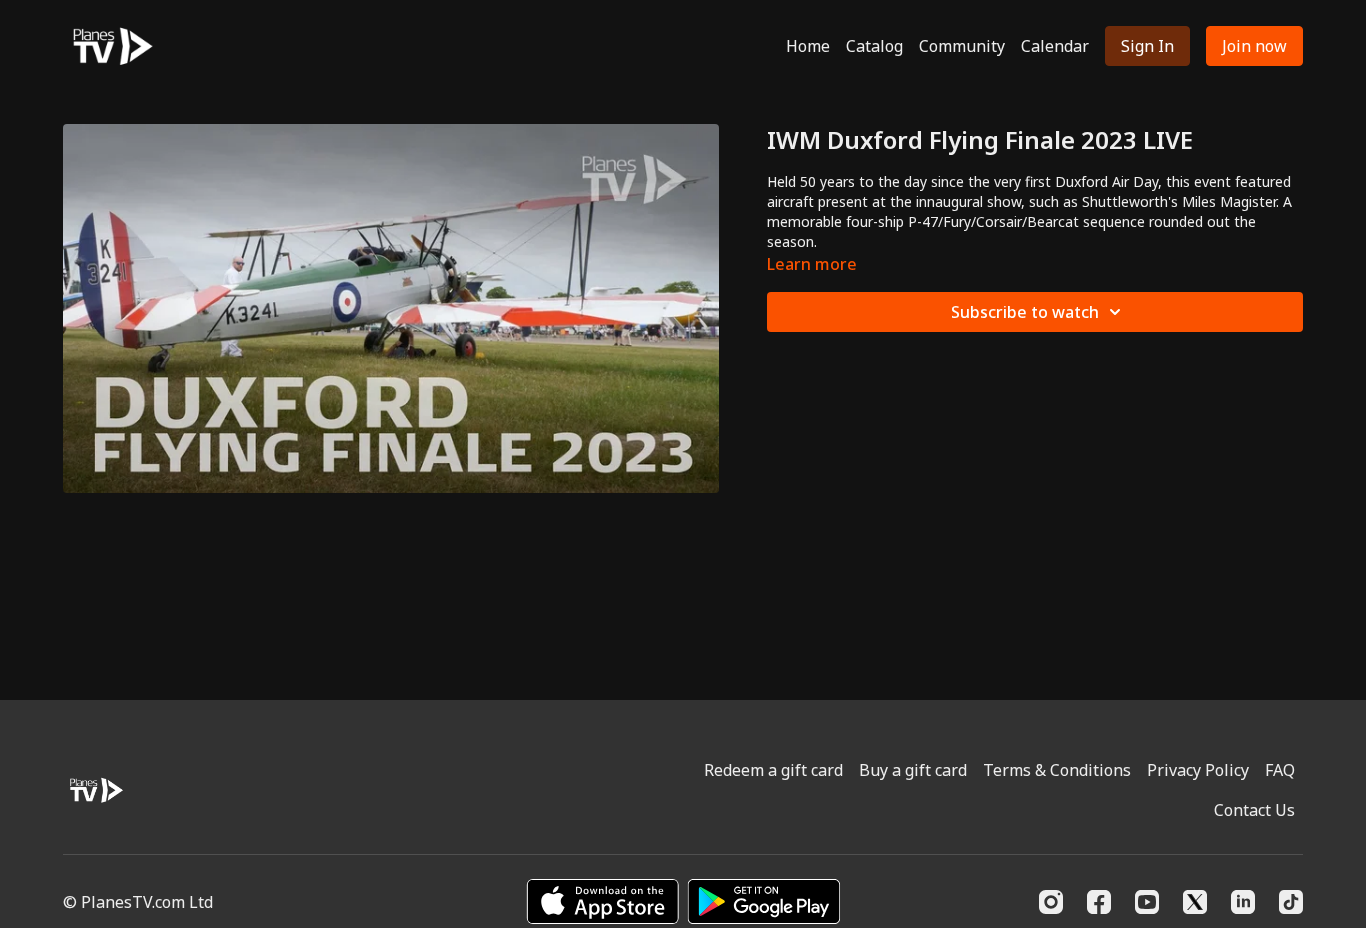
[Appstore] (602, 901)
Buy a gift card (913, 770)
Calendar (1055, 46)
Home (808, 46)
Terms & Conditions (1057, 770)
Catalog (874, 46)
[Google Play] (764, 901)
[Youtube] (1147, 902)
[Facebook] (1099, 902)
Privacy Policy (1198, 770)
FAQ (1280, 770)
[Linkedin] (1243, 902)
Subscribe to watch (1025, 312)
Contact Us (1254, 810)
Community (962, 46)
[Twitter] (1195, 902)
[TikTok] (1291, 902)
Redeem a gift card (773, 770)
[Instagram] (1051, 902)
